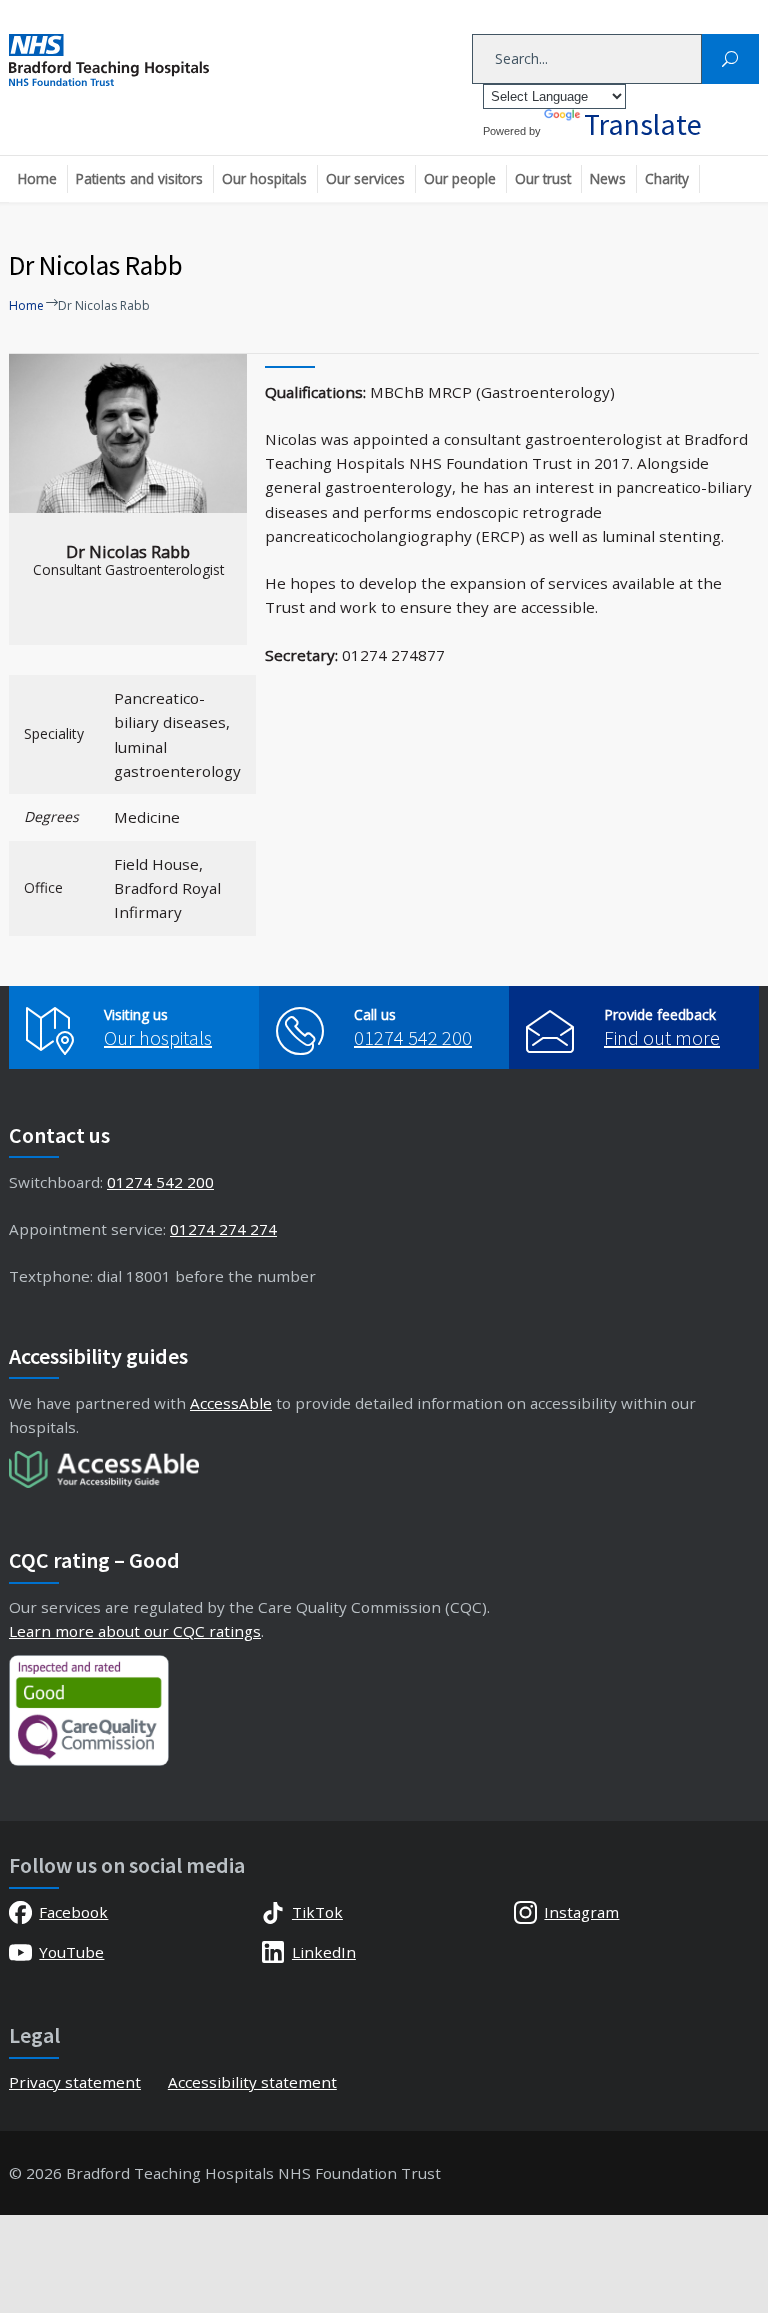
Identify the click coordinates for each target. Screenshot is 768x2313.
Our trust (543, 178)
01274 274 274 (223, 1229)
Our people (460, 178)
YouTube (71, 1952)
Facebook (73, 1912)
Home (37, 178)
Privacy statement (75, 2082)
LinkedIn (324, 1952)
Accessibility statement (252, 2082)
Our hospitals (264, 178)
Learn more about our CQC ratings (135, 1631)
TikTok (317, 1912)
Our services (365, 178)
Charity (667, 178)
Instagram (581, 1912)
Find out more (662, 1037)
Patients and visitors (139, 178)
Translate (643, 124)
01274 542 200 (413, 1037)
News (608, 178)
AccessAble (231, 1403)
